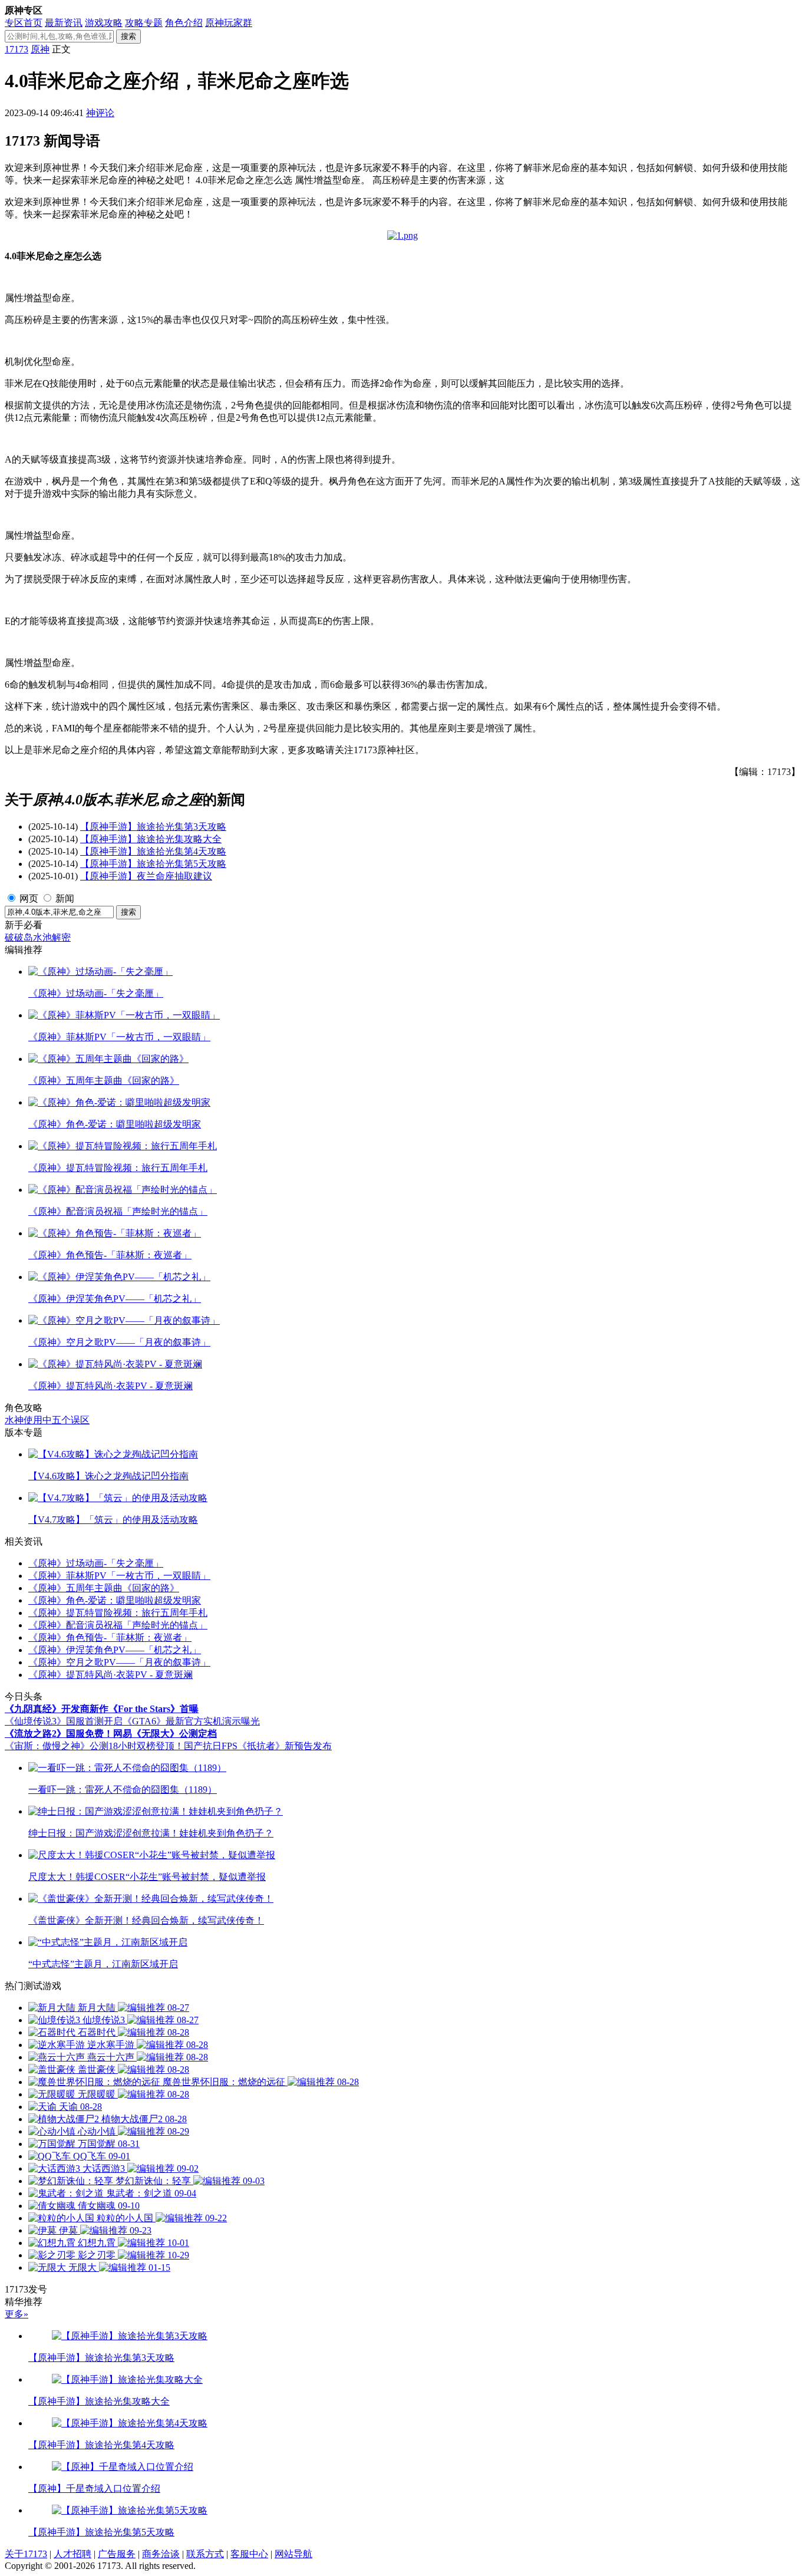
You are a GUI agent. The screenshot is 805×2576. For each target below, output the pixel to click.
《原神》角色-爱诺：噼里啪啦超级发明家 (115, 1600)
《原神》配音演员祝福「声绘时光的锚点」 (118, 1625)
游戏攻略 (104, 23)
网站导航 (293, 2554)
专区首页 (24, 23)
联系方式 (205, 2554)
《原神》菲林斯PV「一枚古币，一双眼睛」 (119, 1576)
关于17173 (26, 2554)
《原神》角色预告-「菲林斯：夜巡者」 (110, 1637)
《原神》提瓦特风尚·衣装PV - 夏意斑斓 (110, 1675)
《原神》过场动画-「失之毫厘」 (96, 1563)
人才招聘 (72, 2554)
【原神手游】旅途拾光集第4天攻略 (153, 851)
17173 (17, 49)
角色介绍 (184, 23)
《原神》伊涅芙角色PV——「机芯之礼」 (115, 1650)
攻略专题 (144, 23)
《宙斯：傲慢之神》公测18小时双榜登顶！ (94, 1746)
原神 (40, 49)
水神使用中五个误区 (47, 1420)
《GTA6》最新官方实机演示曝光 (191, 1721)
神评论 (100, 113)
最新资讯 (64, 23)
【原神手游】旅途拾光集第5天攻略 (153, 864)
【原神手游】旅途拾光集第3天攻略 (153, 827)
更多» (17, 2314)
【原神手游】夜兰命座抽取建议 (146, 876)
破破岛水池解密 (38, 937)
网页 (29, 898)
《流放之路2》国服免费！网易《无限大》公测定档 (111, 1734)
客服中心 (249, 2554)
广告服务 (117, 2554)
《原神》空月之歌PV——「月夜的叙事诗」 (119, 1662)
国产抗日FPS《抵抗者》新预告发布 (258, 1746)
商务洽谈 (161, 2554)
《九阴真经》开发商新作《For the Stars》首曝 (102, 1709)
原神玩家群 (229, 23)
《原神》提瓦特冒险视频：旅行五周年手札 (118, 1613)
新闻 (65, 898)
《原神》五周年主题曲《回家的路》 (104, 1588)
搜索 (128, 36)
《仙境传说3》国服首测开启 (64, 1721)
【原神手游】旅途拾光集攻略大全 (151, 839)
